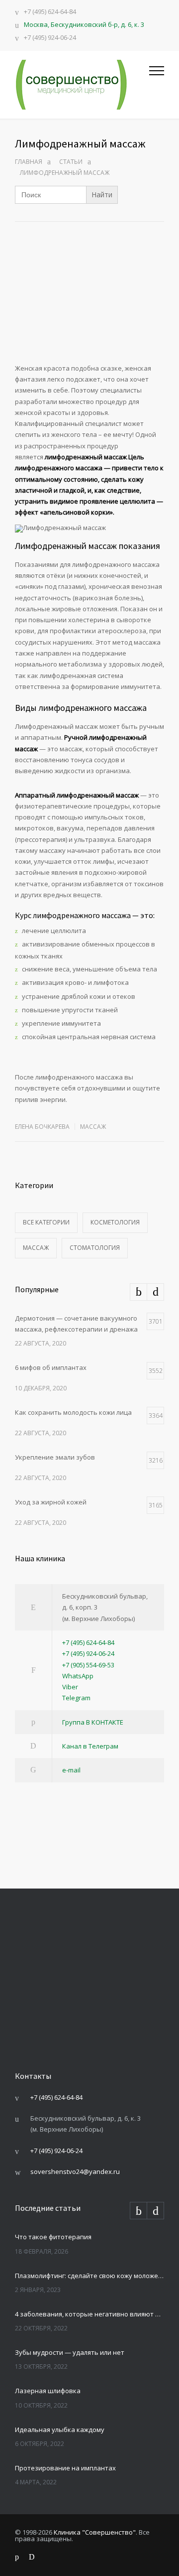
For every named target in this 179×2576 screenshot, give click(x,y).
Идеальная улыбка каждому (60, 2430)
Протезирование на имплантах (65, 2468)
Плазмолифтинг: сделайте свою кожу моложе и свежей (89, 2276)
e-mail (71, 1770)
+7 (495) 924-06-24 (50, 38)
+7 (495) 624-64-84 (50, 12)
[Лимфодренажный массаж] (89, 309)
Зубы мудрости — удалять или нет (70, 2352)
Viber (70, 1687)
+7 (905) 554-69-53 (88, 1665)
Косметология (115, 1222)
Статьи (71, 162)
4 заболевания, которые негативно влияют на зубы (89, 2314)
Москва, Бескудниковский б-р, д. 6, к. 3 (84, 24)
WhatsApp (78, 1676)
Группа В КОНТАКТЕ (93, 1722)
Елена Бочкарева (42, 1127)
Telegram (76, 1698)
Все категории (46, 1222)
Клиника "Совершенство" (95, 2532)
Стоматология (95, 1248)
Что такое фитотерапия (53, 2237)
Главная (29, 162)
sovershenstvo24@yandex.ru (75, 2171)
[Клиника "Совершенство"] (82, 85)
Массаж (93, 1127)
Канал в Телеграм (90, 1746)
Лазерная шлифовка (48, 2391)
